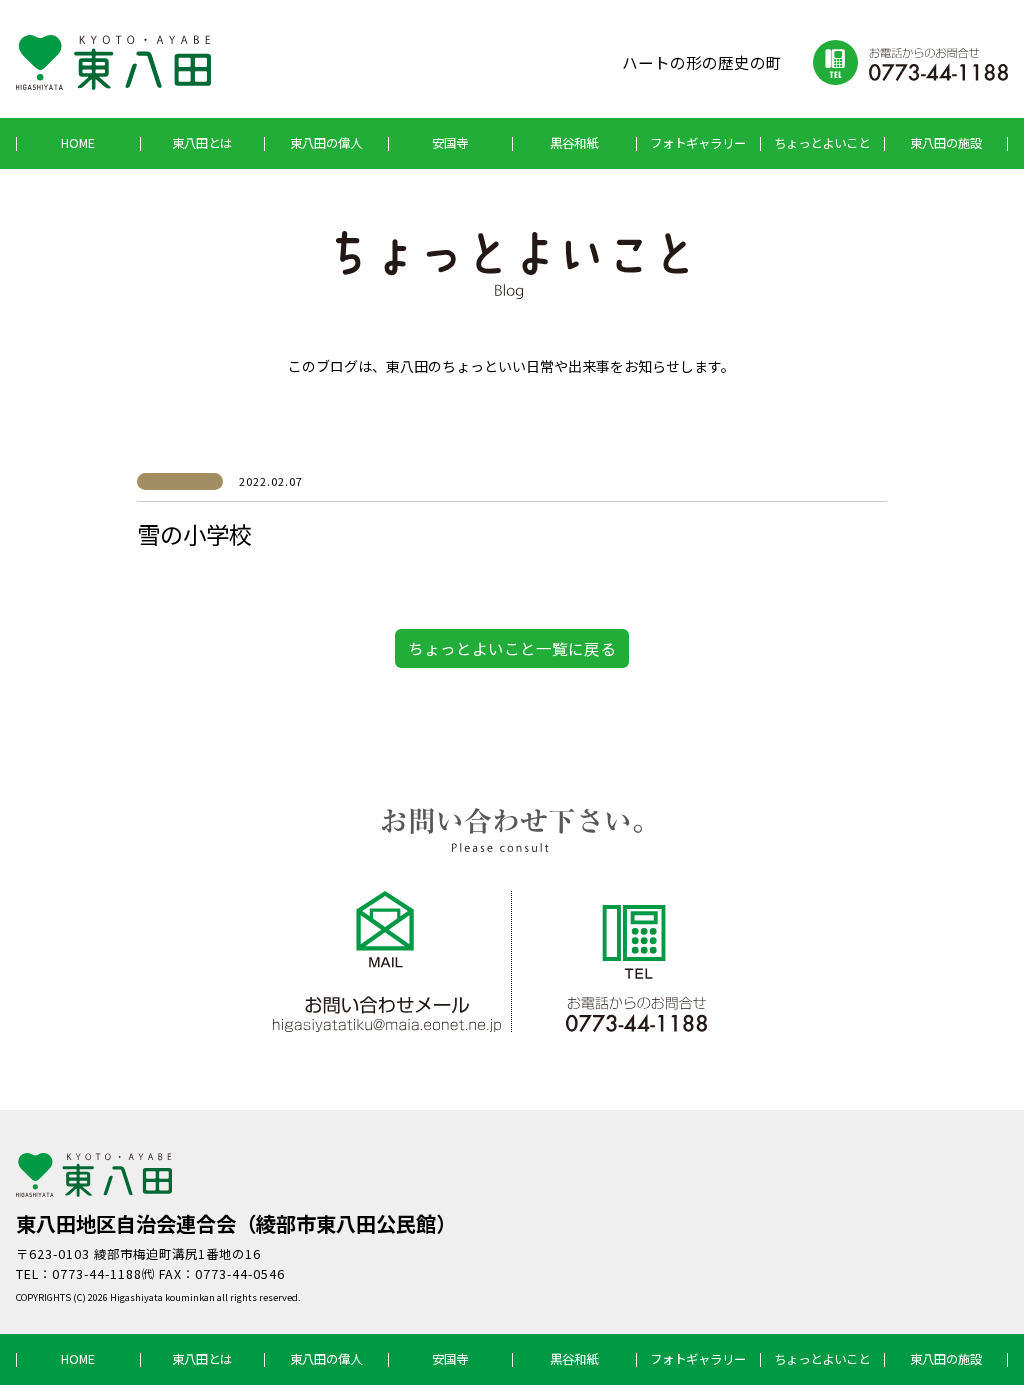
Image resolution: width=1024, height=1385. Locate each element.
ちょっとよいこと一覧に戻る (512, 648)
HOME (78, 143)
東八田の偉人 (326, 143)
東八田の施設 (946, 143)
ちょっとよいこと (822, 143)
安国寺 (450, 143)
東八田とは (202, 143)
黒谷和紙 (574, 143)
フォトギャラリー (698, 143)
